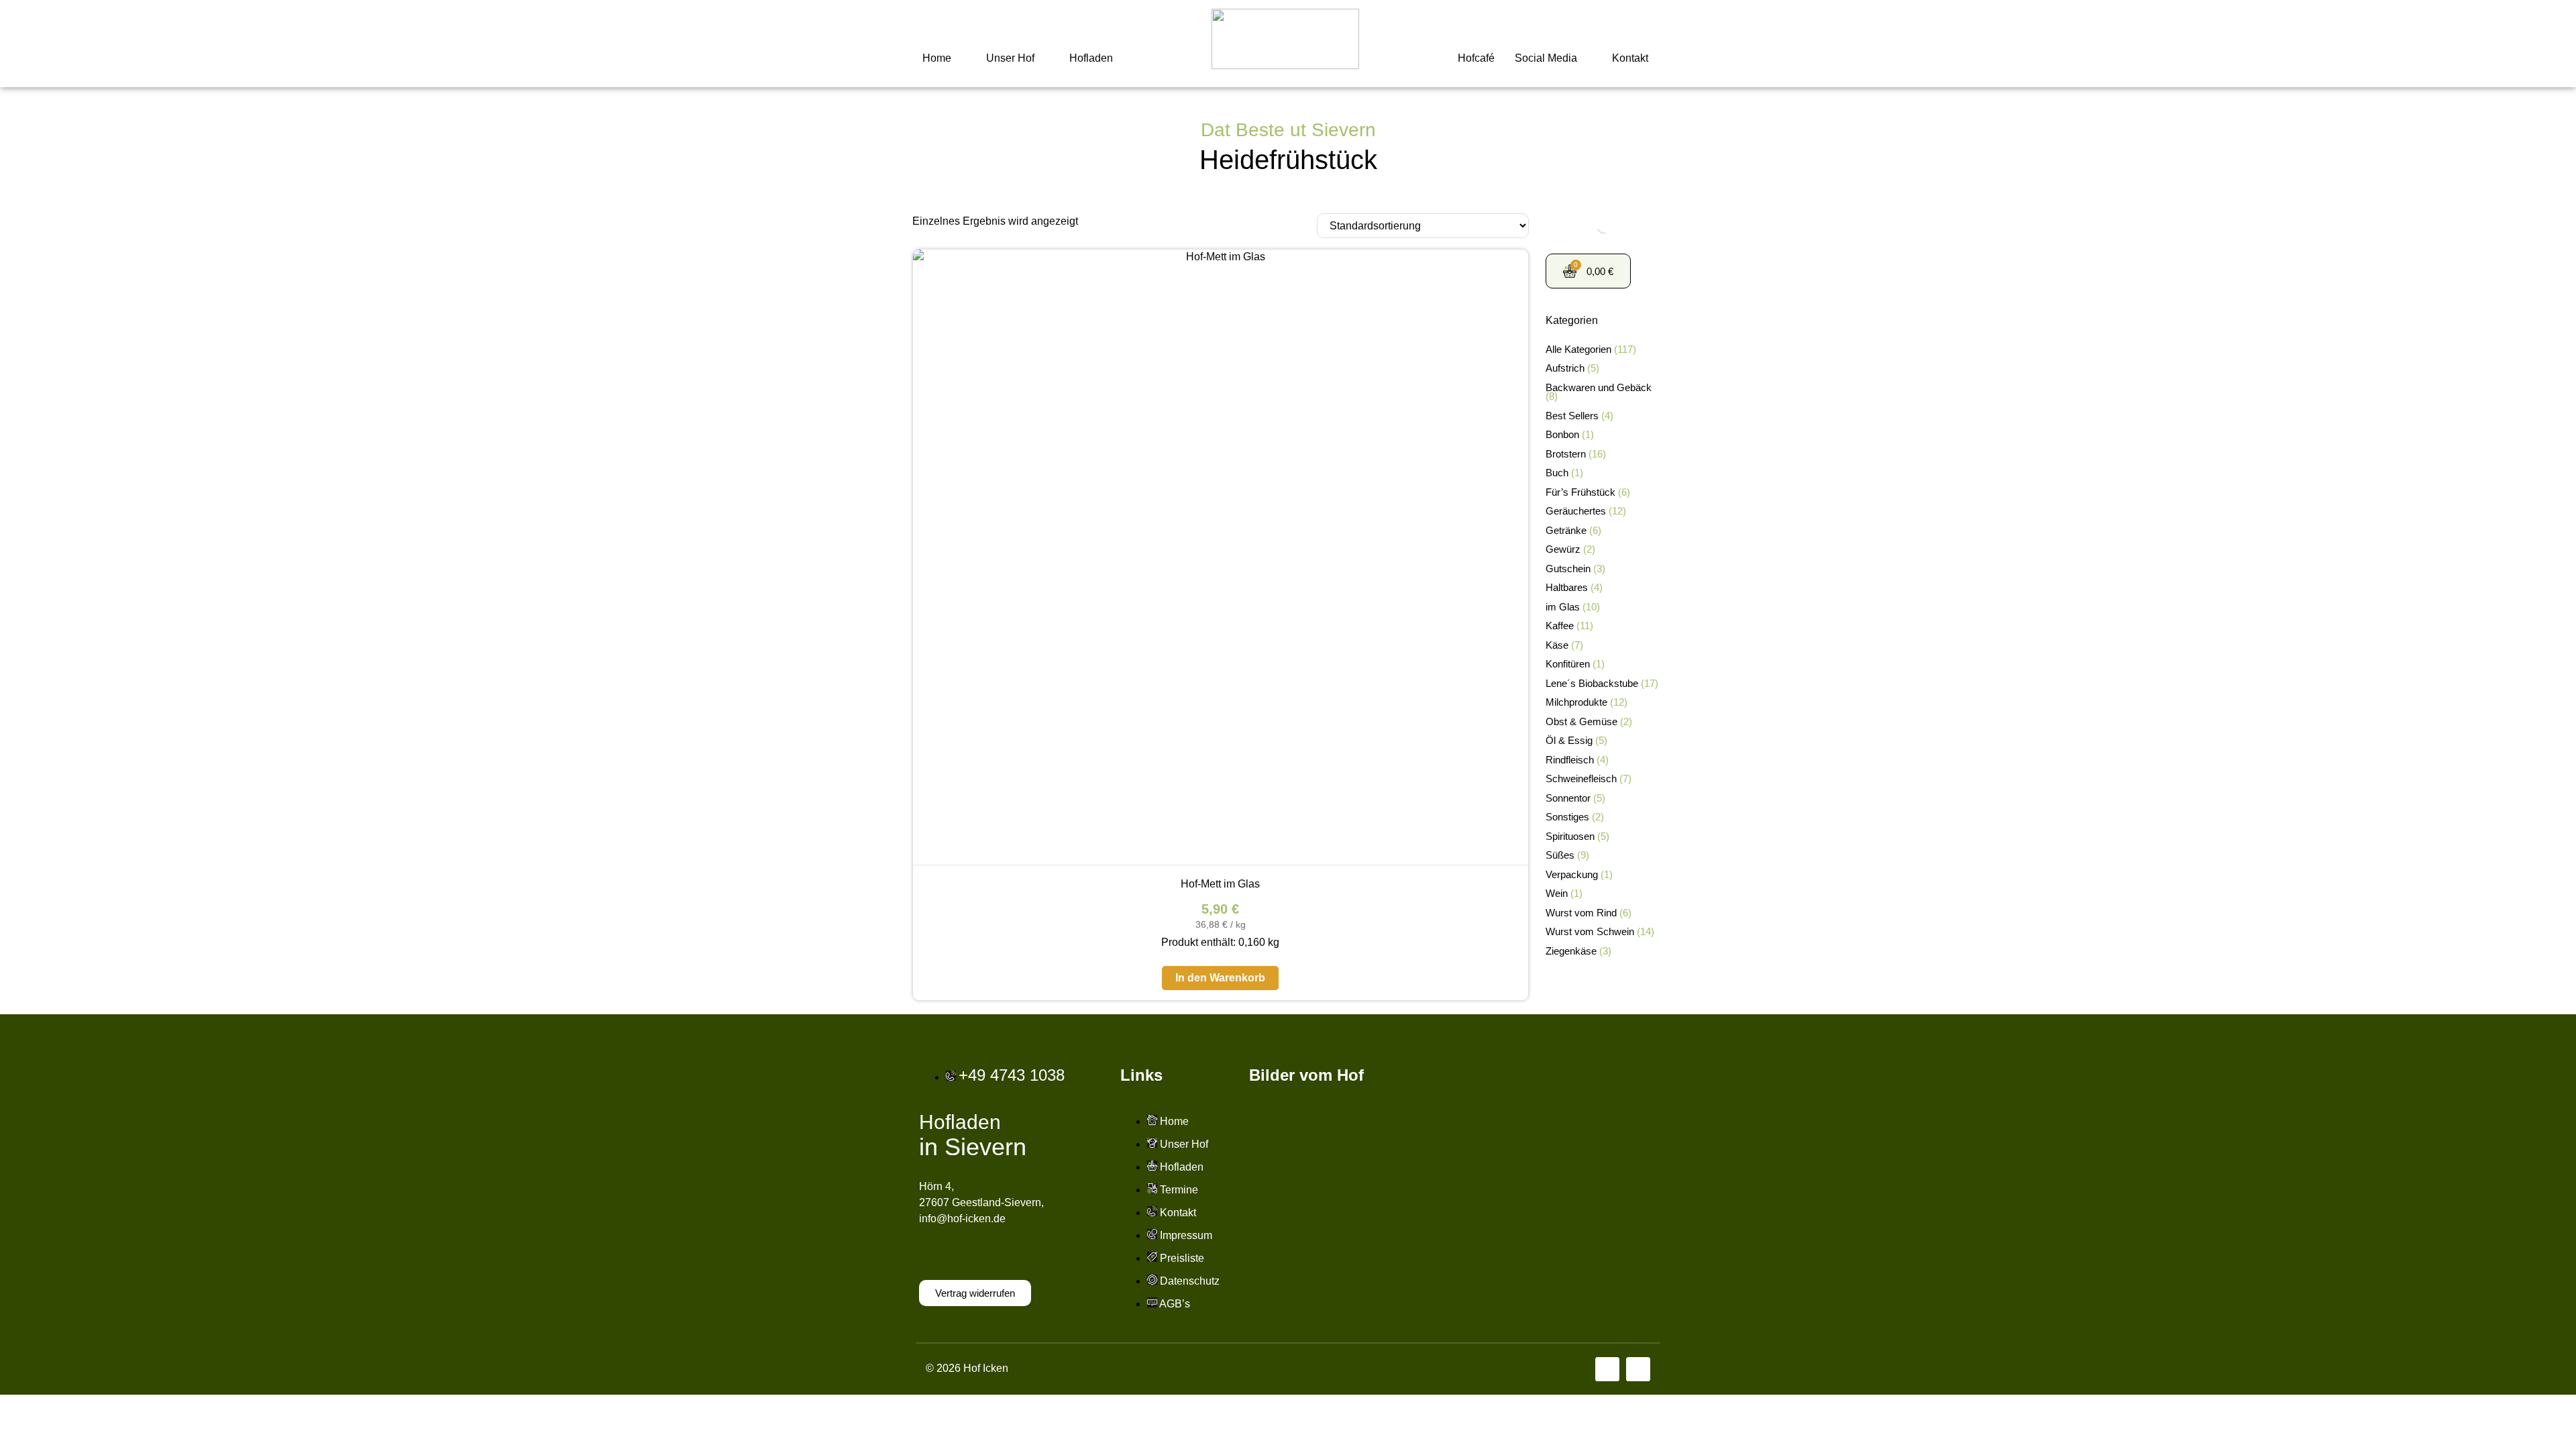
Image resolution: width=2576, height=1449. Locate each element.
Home (937, 58)
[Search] (1593, 227)
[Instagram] (1638, 1369)
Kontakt (1630, 58)
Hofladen (1091, 58)
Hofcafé (1476, 58)
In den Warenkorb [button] (1220, 978)
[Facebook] (1607, 1369)
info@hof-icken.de (962, 1219)
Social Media (1546, 58)
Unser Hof (1010, 58)
